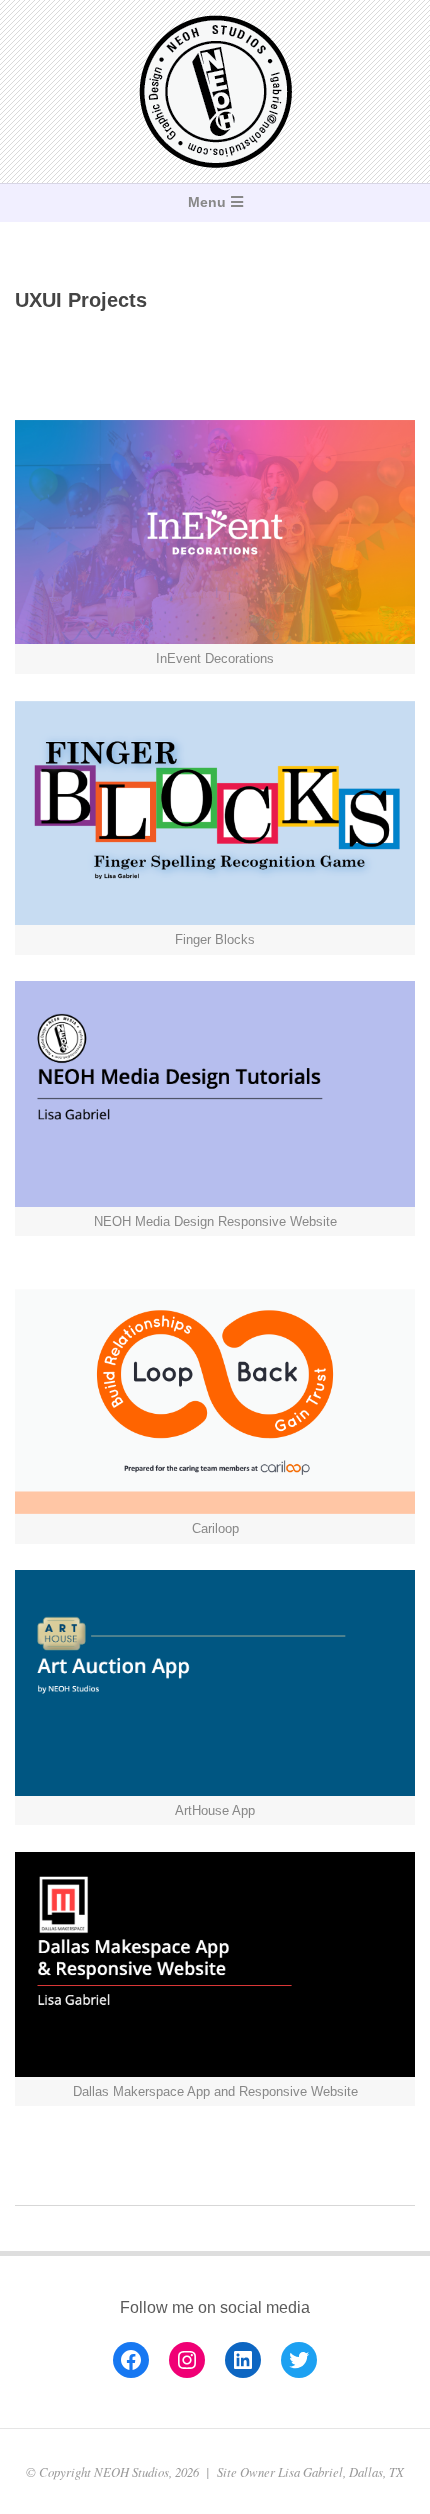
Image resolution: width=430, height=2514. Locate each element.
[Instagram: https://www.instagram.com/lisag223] (187, 2360)
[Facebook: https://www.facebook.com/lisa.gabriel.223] (131, 2360)
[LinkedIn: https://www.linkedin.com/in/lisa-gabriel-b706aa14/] (243, 2360)
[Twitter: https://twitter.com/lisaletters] (299, 2360)
